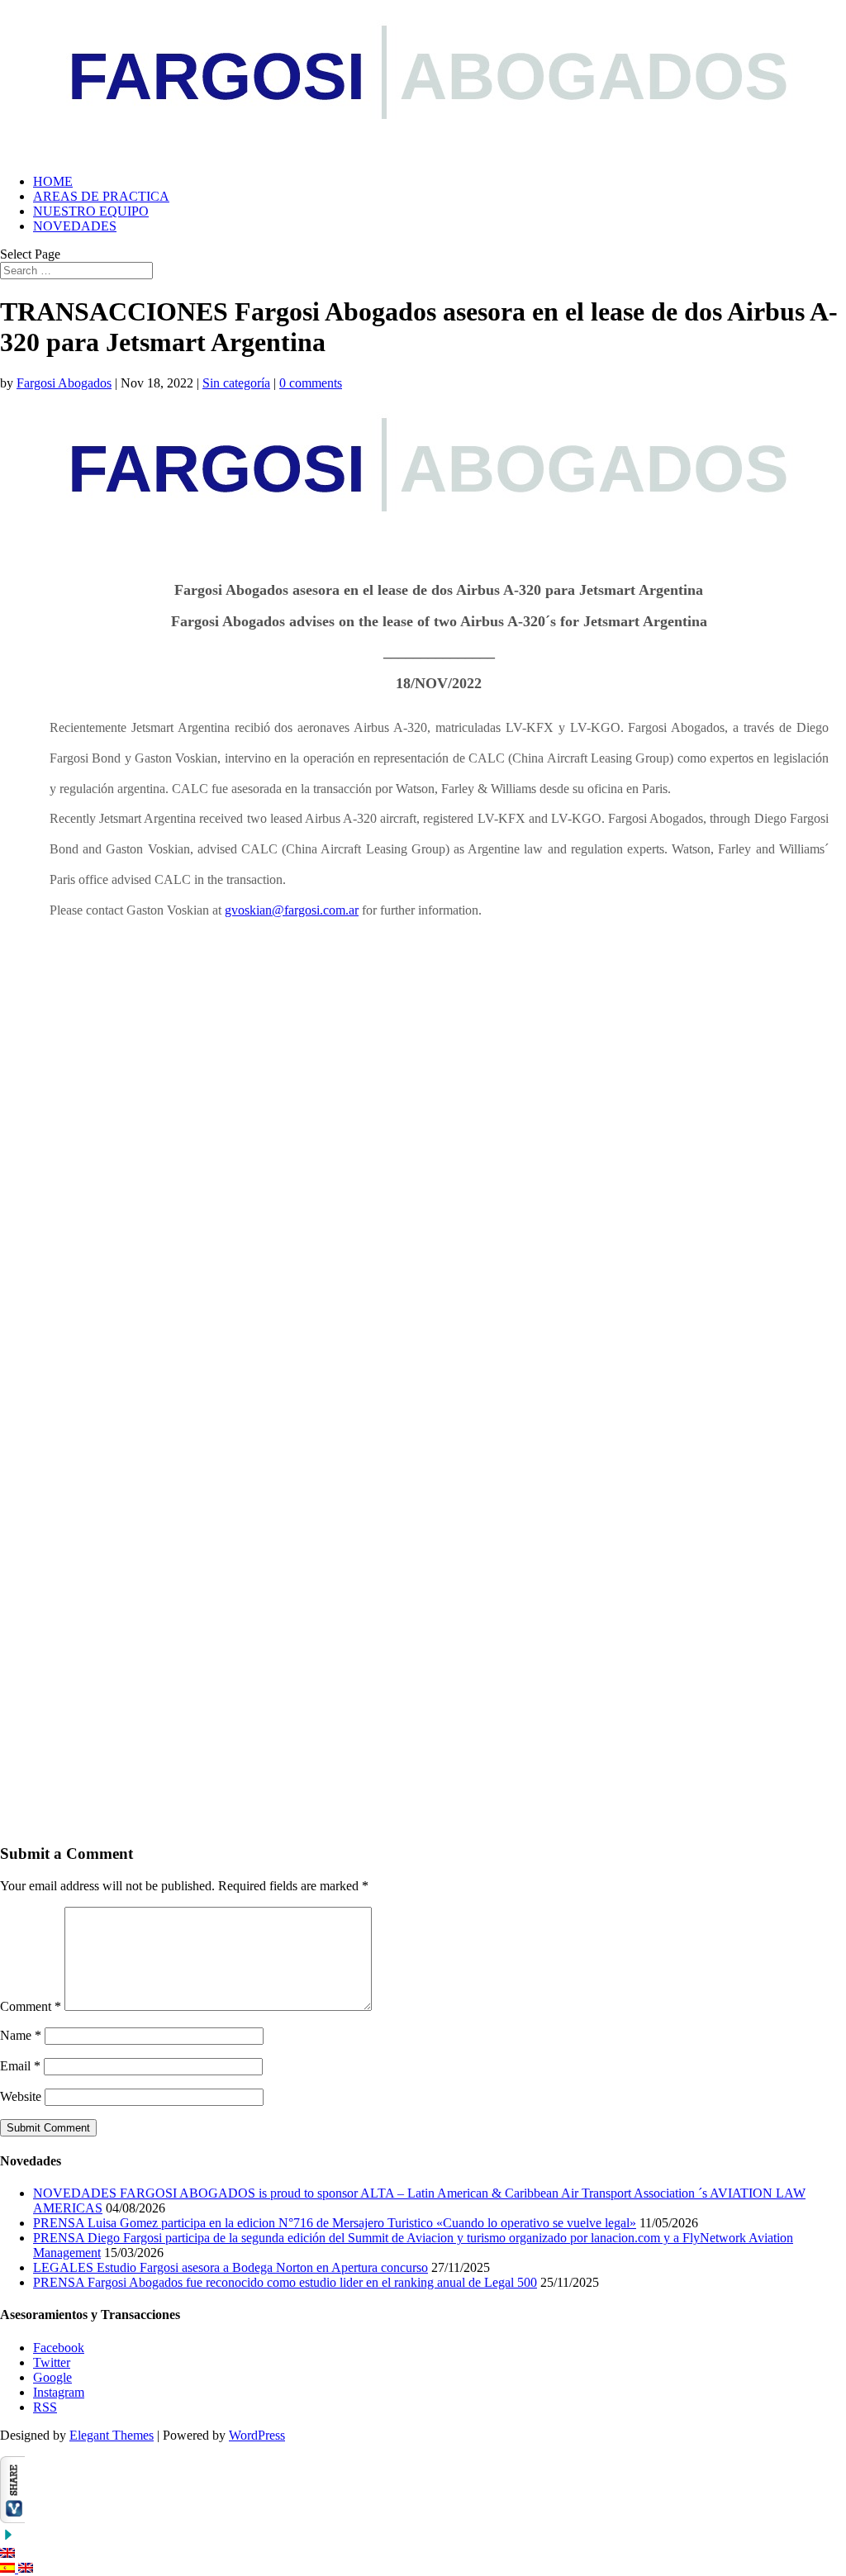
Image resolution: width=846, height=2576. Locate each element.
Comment (31, 2006)
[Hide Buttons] (8, 2538)
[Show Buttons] (12, 2519)
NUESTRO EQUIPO (91, 211)
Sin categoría (236, 383)
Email (20, 2066)
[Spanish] (9, 2568)
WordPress (257, 2435)
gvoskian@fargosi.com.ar (292, 910)
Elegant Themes (112, 2435)
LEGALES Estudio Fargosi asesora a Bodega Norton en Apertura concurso (231, 2267)
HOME (53, 181)
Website (21, 2096)
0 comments (311, 383)
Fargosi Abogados (64, 383)
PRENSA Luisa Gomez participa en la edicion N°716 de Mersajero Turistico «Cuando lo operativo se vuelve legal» (335, 2223)
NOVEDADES (75, 226)
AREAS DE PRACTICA (101, 196)
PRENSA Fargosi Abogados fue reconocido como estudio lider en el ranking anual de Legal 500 (285, 2282)
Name (21, 2035)
